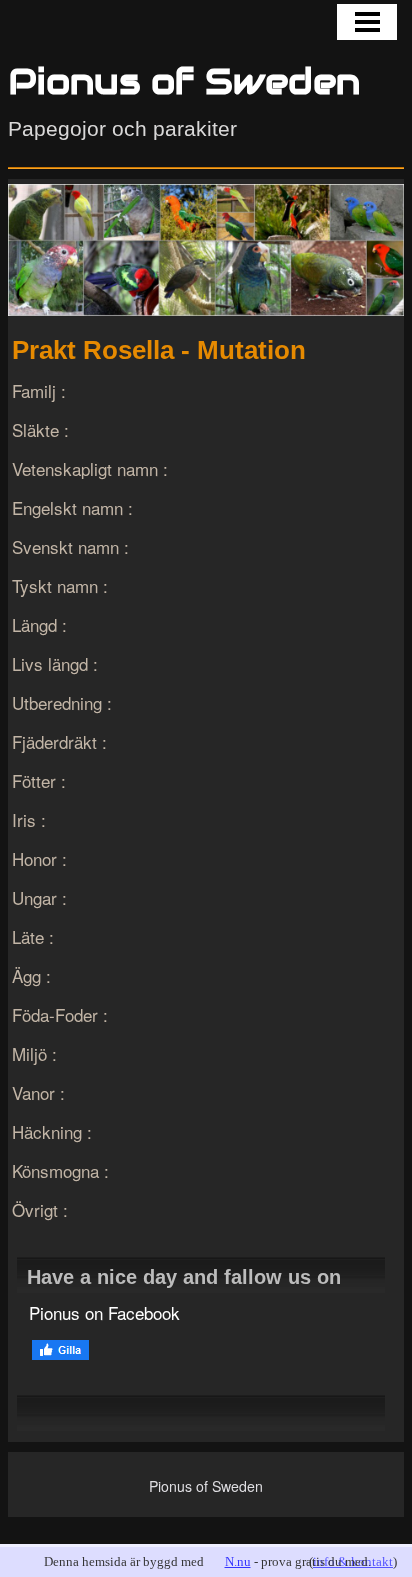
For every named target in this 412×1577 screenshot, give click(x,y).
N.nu (238, 1561)
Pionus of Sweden (184, 81)
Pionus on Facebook (104, 1312)
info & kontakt (353, 1561)
